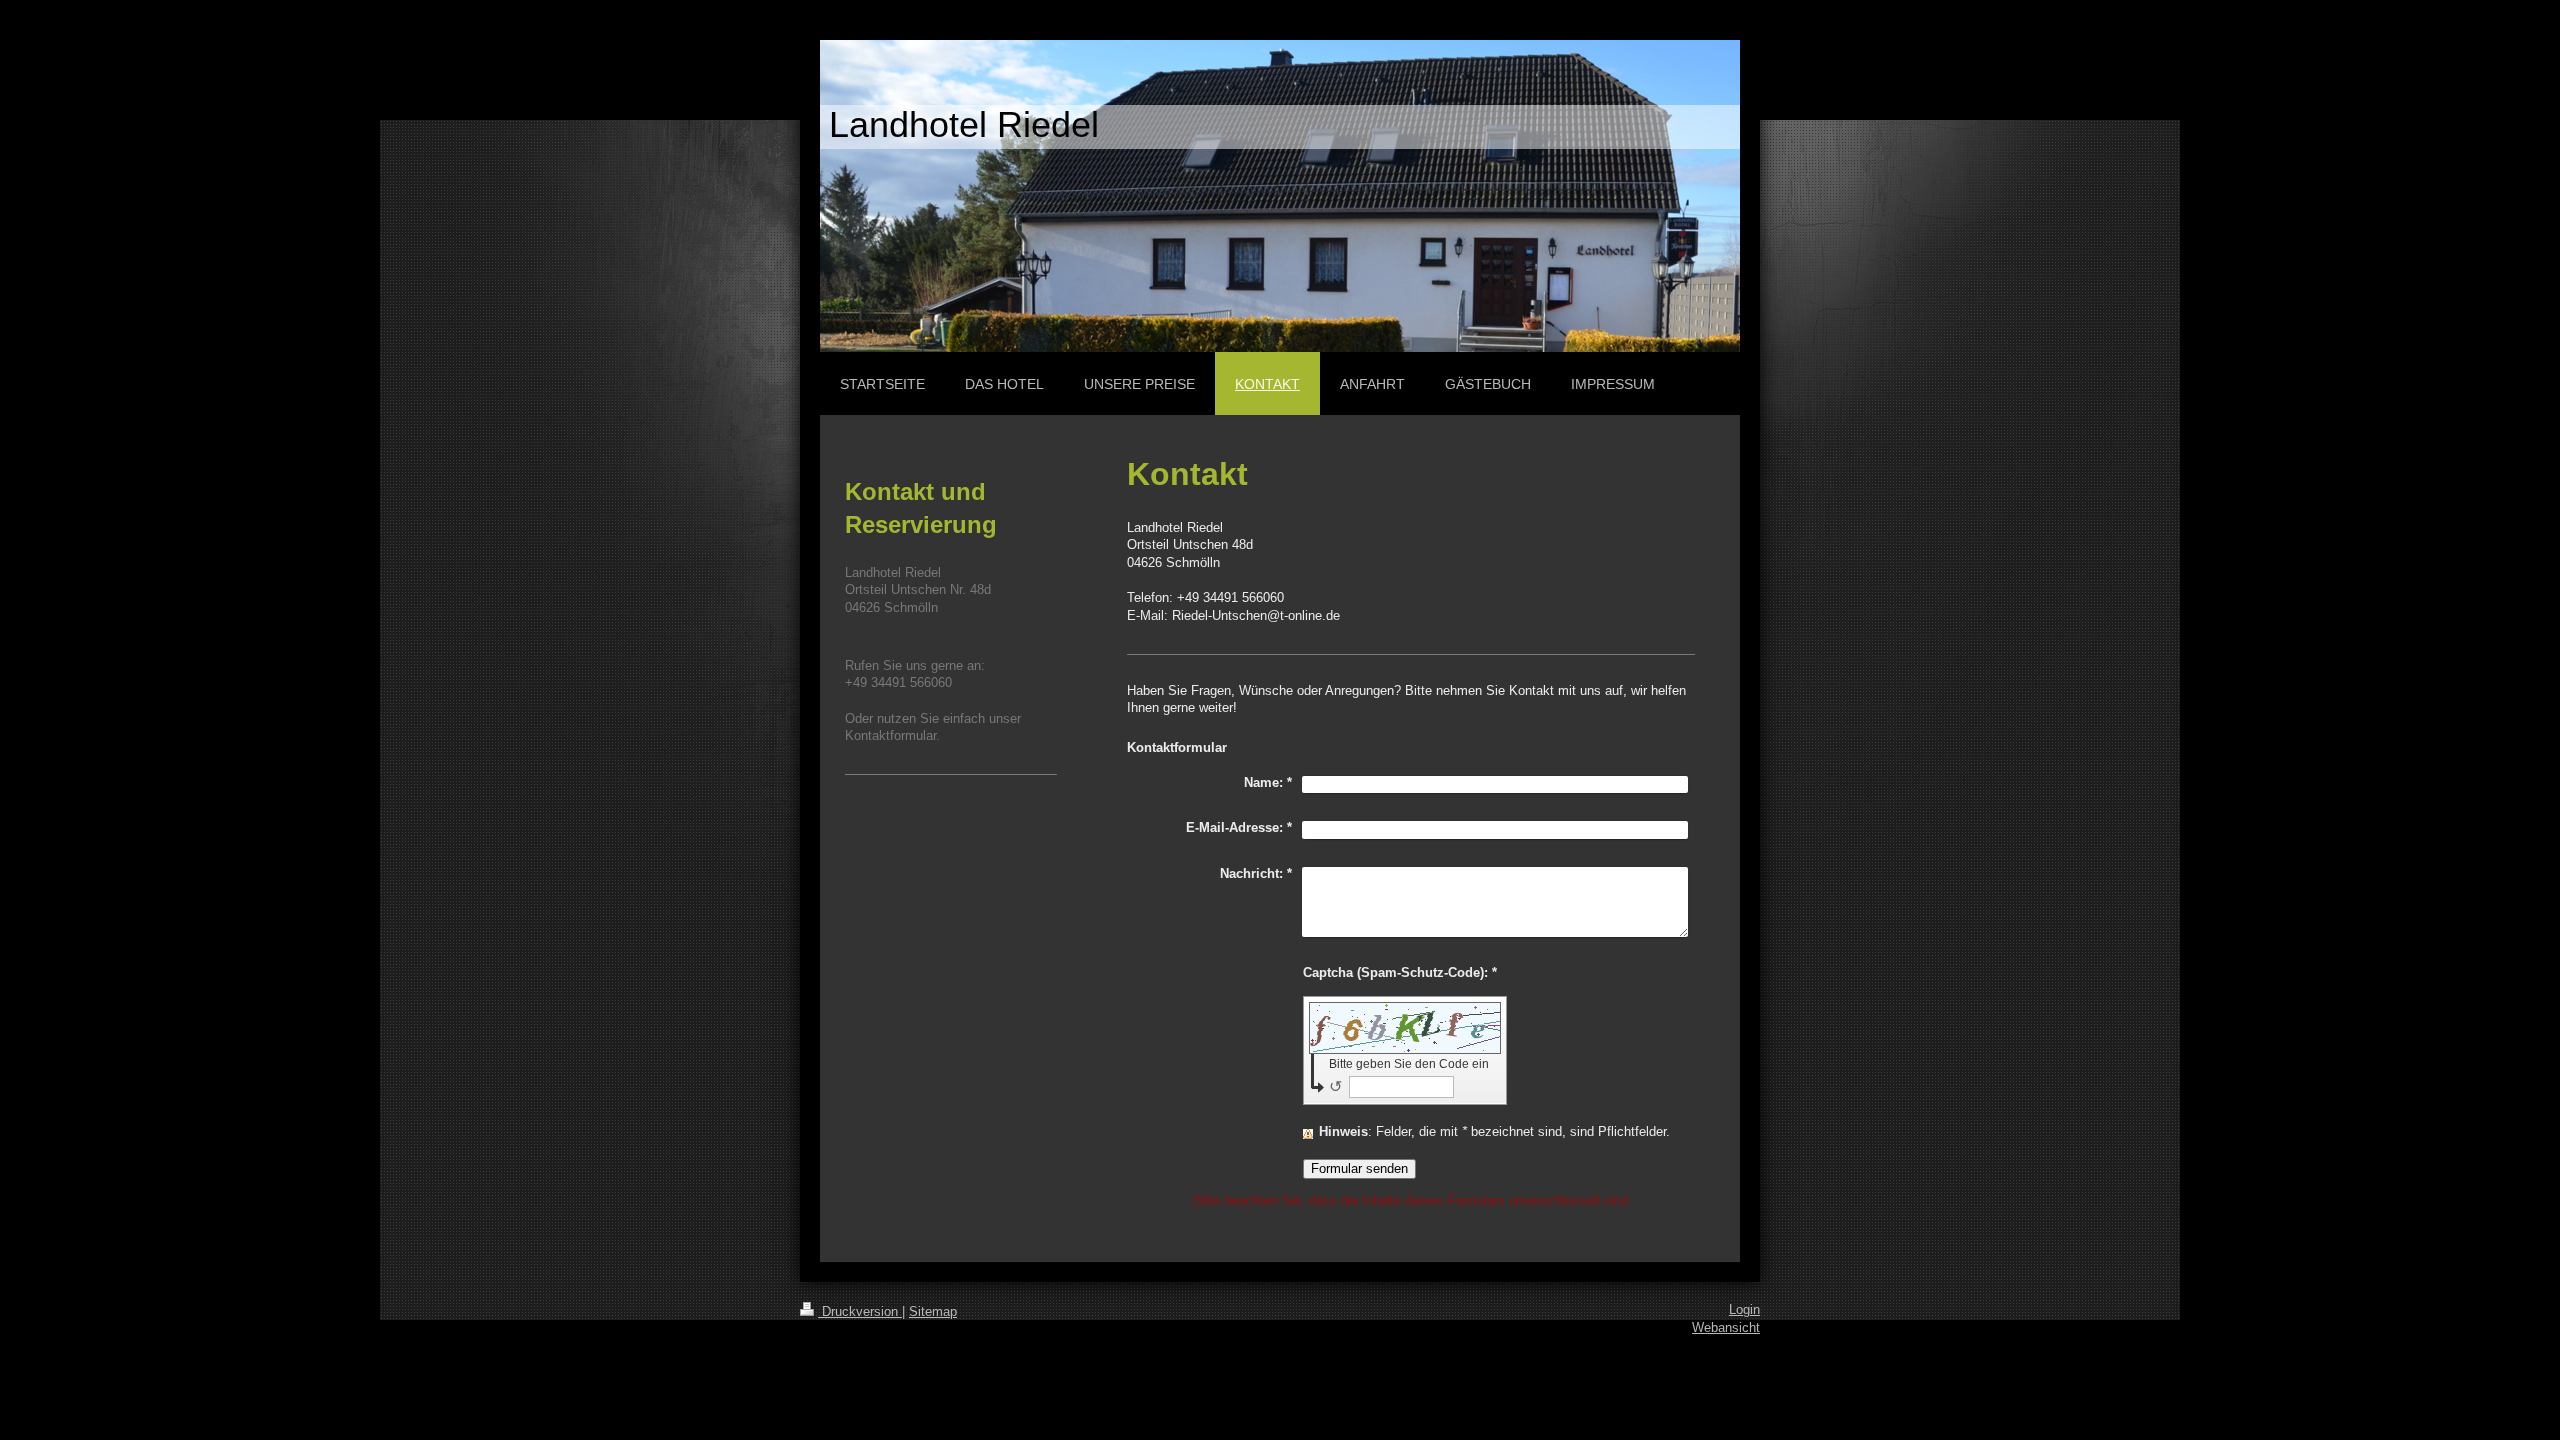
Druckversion (860, 1312)
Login (1744, 1310)
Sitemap (933, 1312)
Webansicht (1726, 1328)
